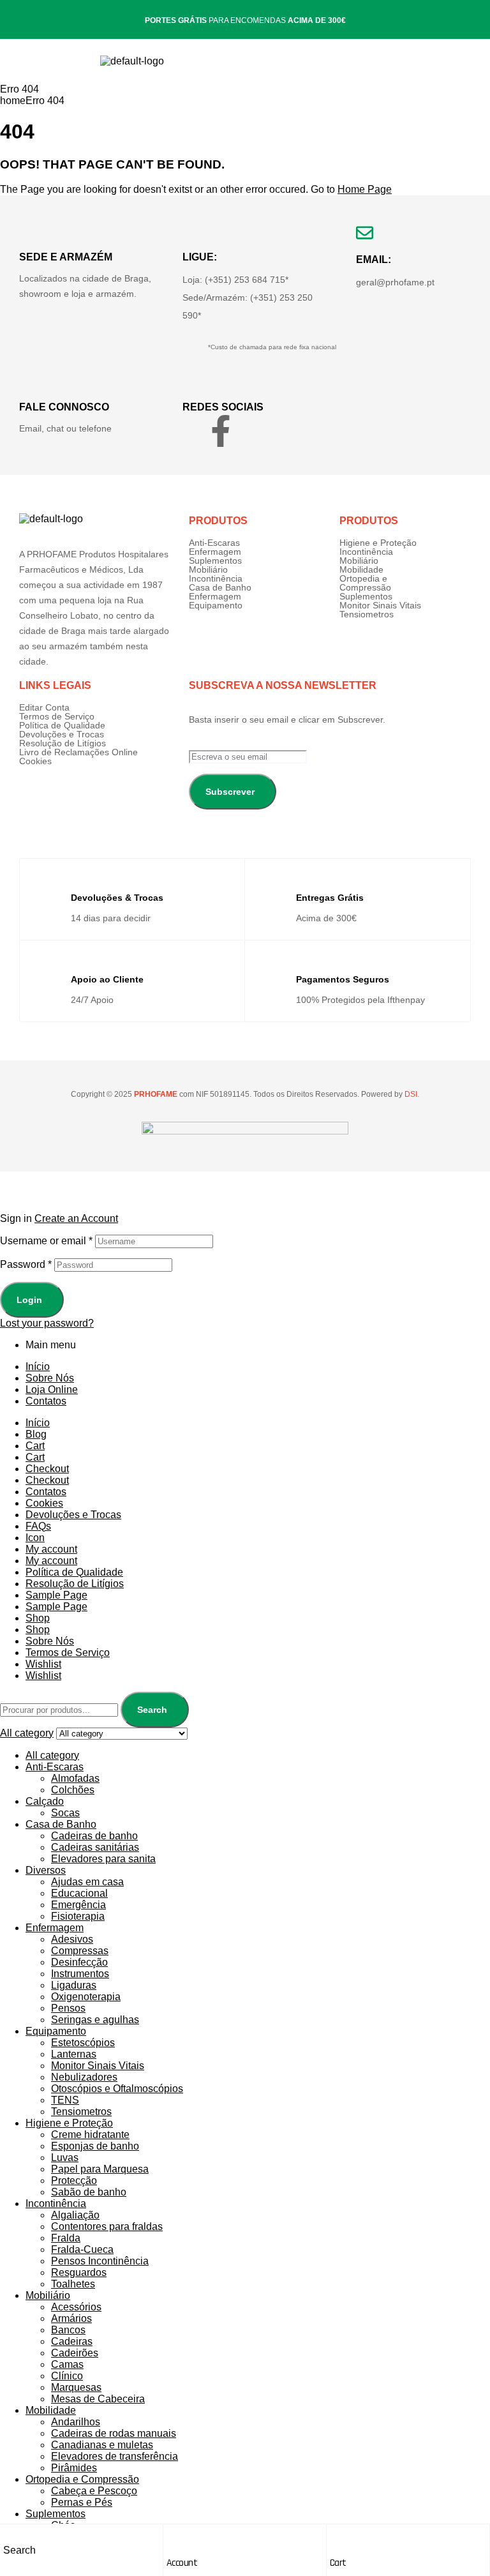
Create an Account (76, 1218)
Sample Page (56, 1595)
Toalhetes (73, 2284)
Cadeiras (72, 2341)
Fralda (66, 2238)
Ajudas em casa (87, 1882)
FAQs (38, 1526)
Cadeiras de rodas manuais (114, 2433)
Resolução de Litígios (63, 743)
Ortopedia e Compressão (365, 583)
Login (29, 1300)
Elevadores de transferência (115, 2456)
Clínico (67, 2376)
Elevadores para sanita (103, 1859)
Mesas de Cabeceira (98, 2399)
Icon (35, 1538)
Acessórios (76, 2307)
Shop (38, 1618)
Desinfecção (79, 1962)
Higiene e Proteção (378, 543)
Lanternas (74, 2054)
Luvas (65, 2158)
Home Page (365, 189)
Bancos (68, 2330)
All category (52, 1755)
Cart (338, 2563)
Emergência (78, 1905)
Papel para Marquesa (100, 2169)
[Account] (173, 2537)
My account (51, 1549)
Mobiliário (208, 569)
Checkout (47, 1469)
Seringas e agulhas (95, 2020)
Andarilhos (76, 2422)
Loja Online (52, 1390)
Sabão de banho (89, 2192)
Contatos (46, 1401)
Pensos (68, 2008)
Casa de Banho (220, 587)
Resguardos (79, 2272)
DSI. (411, 1094)
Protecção (74, 2181)
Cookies (35, 761)
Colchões (73, 1790)
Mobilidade (361, 569)
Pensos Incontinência (100, 2261)
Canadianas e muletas (102, 2445)
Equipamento (216, 605)
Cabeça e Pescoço (94, 2491)
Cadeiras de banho (94, 1836)
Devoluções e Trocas (62, 734)
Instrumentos (80, 1974)
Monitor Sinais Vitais (380, 605)
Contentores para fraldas (107, 2226)
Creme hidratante (90, 2135)
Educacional (79, 1893)
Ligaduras (74, 1985)
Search (152, 1710)
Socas (65, 1813)
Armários (71, 2318)
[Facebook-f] (221, 431)
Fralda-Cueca (82, 2249)
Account (182, 2563)
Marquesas (76, 2387)
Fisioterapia (78, 1916)
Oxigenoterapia (86, 1997)
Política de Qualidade (62, 725)
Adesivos (72, 1939)
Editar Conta (44, 707)
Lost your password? (47, 1323)
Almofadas (75, 1778)
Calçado (45, 1801)
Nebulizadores (84, 2077)
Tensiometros (367, 614)
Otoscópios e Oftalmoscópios (117, 2089)
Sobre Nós (50, 1378)
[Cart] (336, 2537)
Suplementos (215, 561)
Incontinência (216, 578)
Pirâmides (74, 2468)
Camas (67, 2364)
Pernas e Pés (82, 2502)
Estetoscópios (83, 2043)
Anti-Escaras (214, 543)
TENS (65, 2100)
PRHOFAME (155, 1094)
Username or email (46, 1241)
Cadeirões (75, 2353)
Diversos (46, 1870)
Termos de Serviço (57, 716)
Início (38, 1367)
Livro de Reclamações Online (78, 752)
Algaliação (75, 2215)
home (13, 101)
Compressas (80, 1951)
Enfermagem (215, 552)
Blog (36, 1434)
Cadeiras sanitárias (95, 1847)
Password (26, 1264)
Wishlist (43, 1664)
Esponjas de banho (95, 2146)
